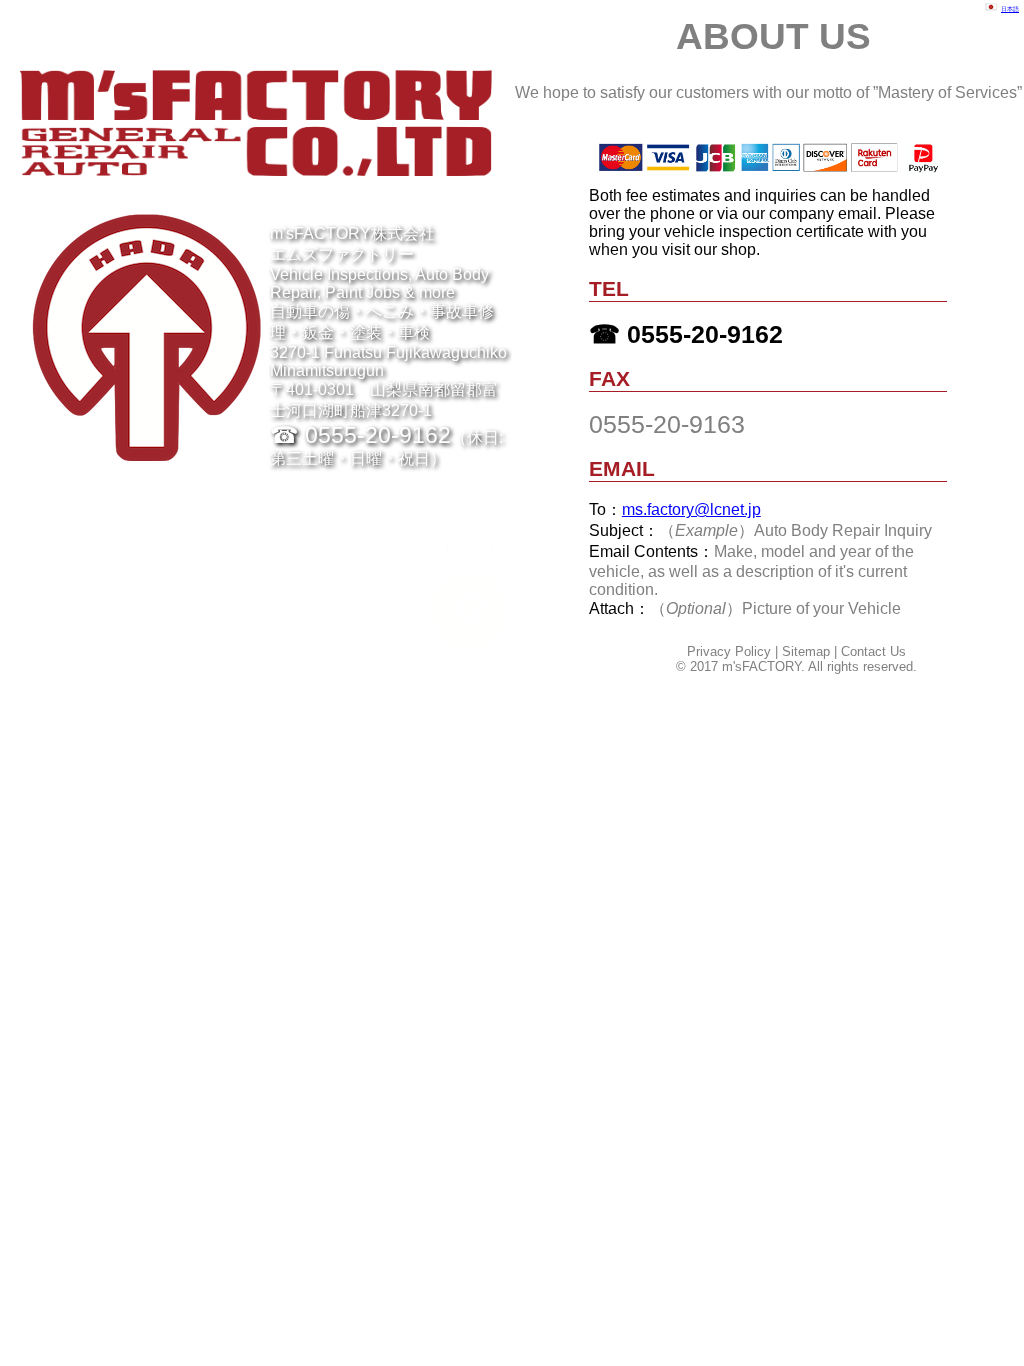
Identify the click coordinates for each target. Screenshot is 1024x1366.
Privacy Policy (729, 651)
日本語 (1010, 8)
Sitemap (806, 651)
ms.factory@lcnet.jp (691, 509)
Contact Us (873, 651)
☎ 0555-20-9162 (686, 334)
